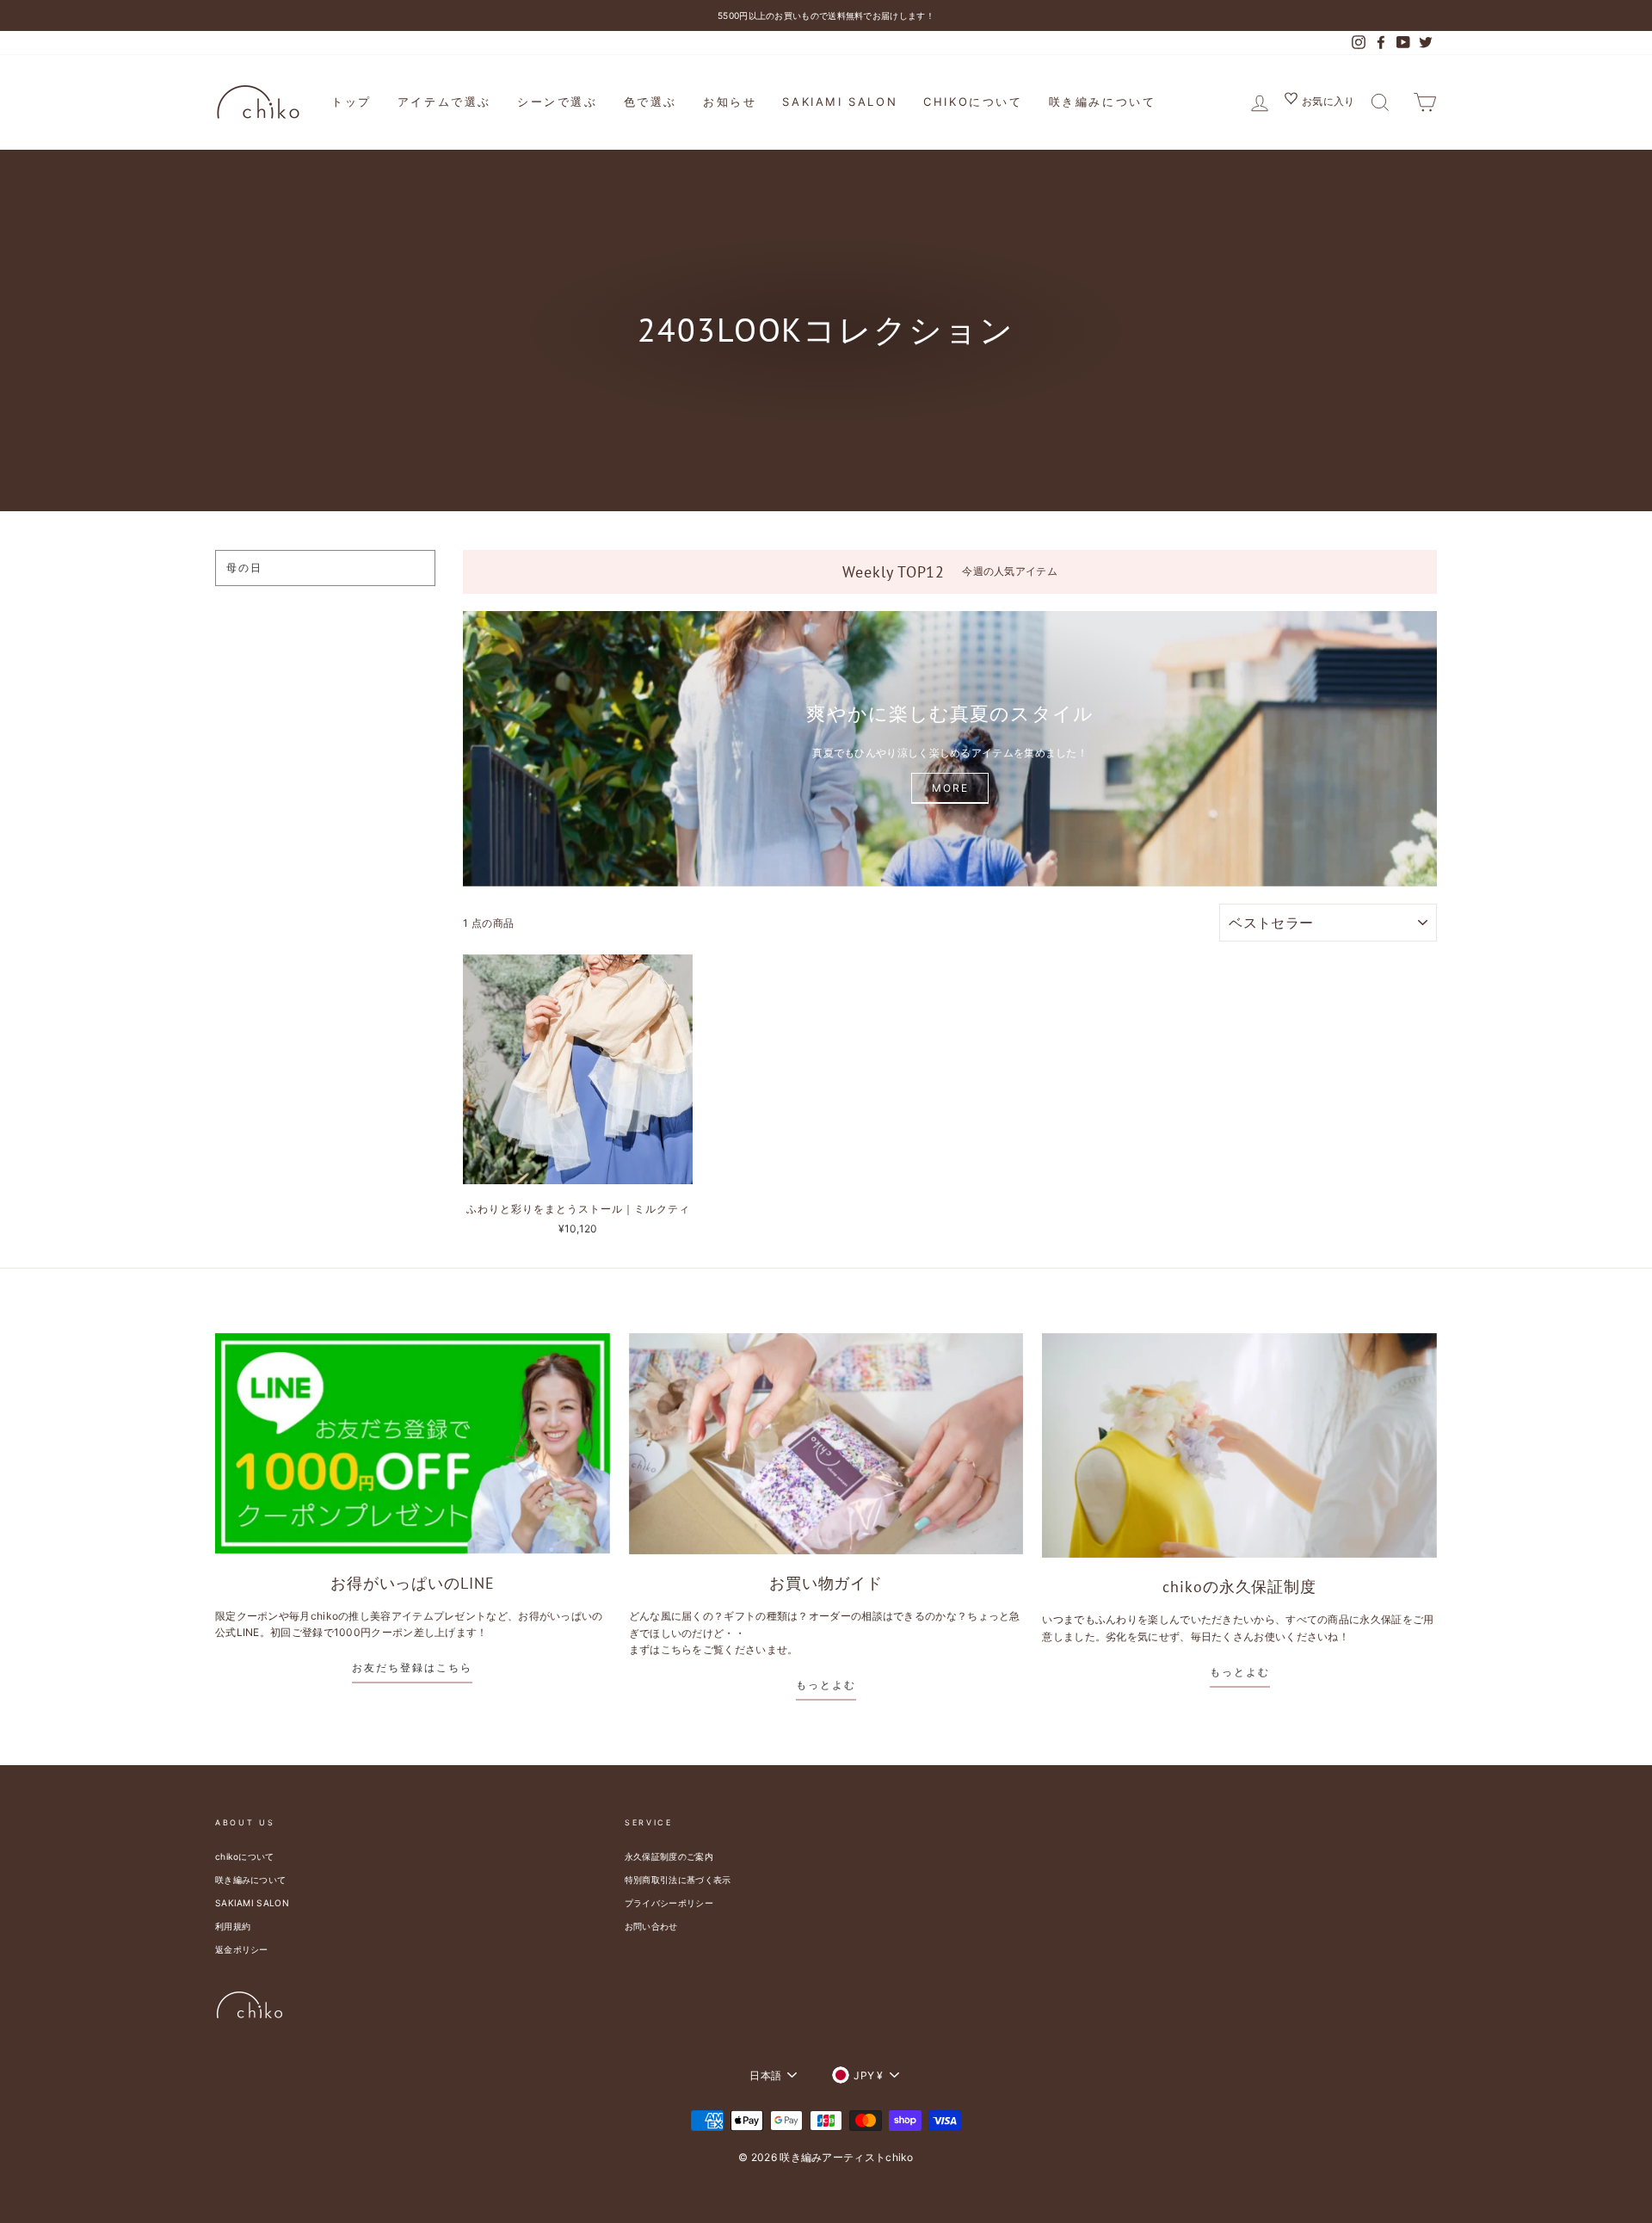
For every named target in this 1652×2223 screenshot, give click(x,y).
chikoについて (973, 102)
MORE (950, 788)
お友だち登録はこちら (412, 1667)
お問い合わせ (651, 1926)
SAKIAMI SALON (840, 102)
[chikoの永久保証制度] (1239, 1445)
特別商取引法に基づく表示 (678, 1880)
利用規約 (233, 1926)
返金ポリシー (242, 1949)
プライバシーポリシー (669, 1903)
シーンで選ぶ (558, 102)
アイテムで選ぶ (444, 102)
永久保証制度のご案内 (669, 1856)
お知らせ (730, 102)
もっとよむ (826, 1685)
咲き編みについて (1103, 102)
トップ (351, 102)
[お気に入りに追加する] (679, 968)
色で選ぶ (650, 102)
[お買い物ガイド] (826, 1444)
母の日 (244, 568)
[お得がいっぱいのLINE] (413, 1444)
